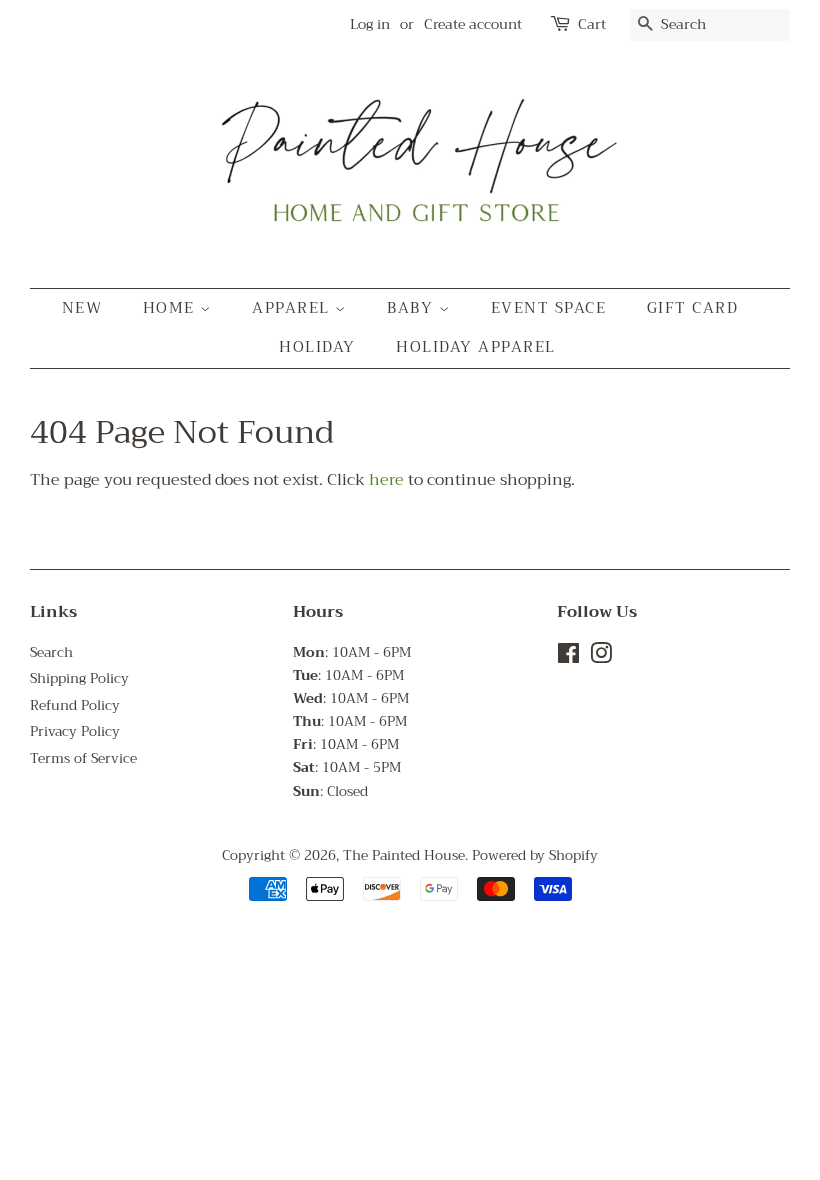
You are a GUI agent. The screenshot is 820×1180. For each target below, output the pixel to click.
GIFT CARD (693, 308)
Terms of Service (83, 758)
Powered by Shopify (535, 855)
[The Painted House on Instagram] (601, 657)
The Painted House (404, 855)
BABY (413, 308)
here (386, 480)
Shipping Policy (79, 678)
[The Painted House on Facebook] (568, 657)
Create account (473, 24)
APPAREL (293, 308)
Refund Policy (75, 705)
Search (51, 652)
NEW (82, 308)
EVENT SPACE (549, 308)
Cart (592, 24)
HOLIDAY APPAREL (476, 347)
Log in (370, 24)
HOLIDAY (317, 347)
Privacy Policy (75, 731)
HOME (172, 308)
